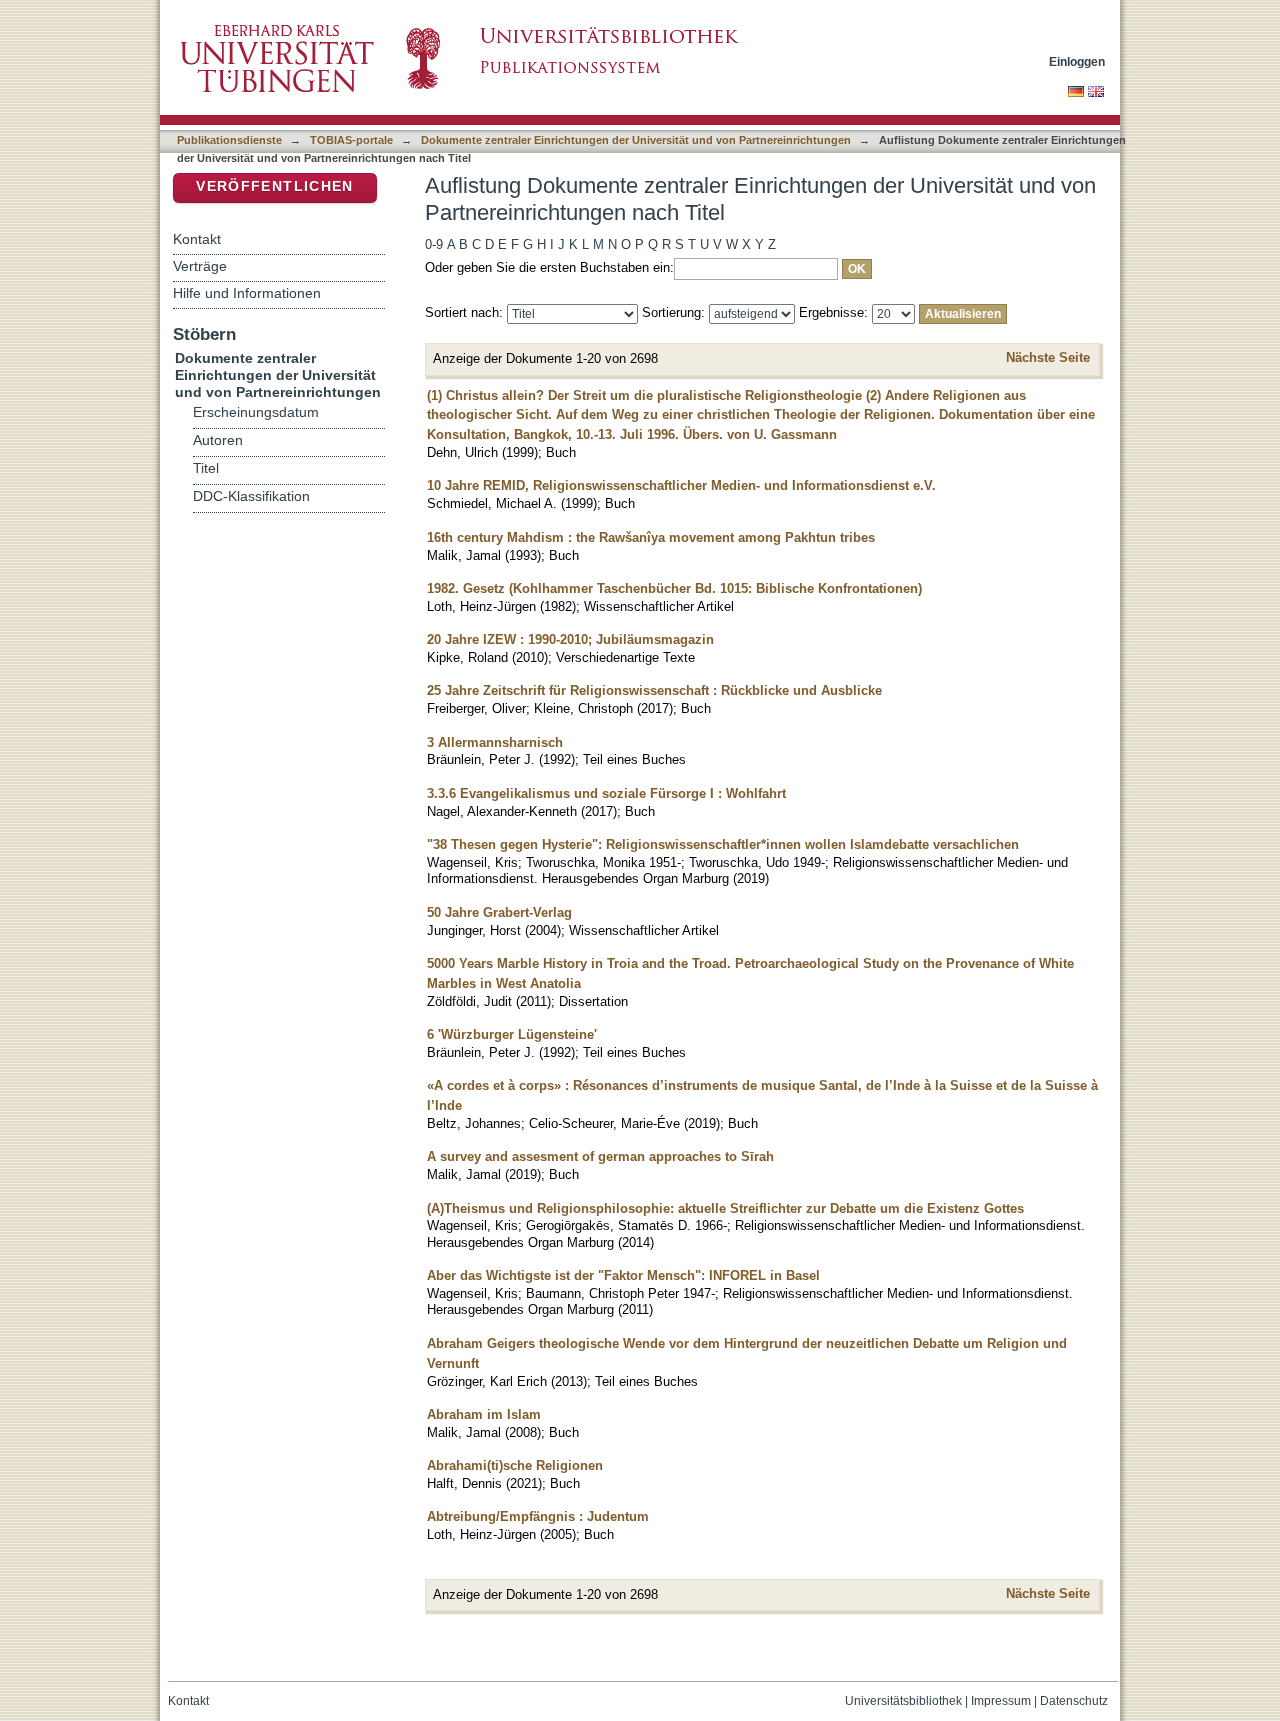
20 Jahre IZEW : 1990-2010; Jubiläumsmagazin (570, 639)
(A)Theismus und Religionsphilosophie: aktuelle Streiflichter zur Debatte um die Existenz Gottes (725, 1208)
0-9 (434, 244)
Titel (206, 468)
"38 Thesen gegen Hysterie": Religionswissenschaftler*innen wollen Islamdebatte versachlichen (723, 844)
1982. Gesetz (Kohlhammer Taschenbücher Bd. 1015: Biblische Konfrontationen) (674, 588)
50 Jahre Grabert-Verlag (499, 912)
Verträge (200, 266)
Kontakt (197, 239)
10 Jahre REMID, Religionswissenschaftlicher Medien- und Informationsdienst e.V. (681, 485)
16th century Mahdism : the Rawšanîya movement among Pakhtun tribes (651, 537)
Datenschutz (1074, 1701)
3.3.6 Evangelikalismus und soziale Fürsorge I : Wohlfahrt (606, 793)
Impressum (1001, 1701)
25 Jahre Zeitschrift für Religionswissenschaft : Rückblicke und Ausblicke (654, 690)
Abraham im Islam (484, 1414)
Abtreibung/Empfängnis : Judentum (538, 1516)
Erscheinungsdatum (256, 412)
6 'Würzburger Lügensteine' (512, 1034)
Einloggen (1077, 61)
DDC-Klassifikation (251, 496)
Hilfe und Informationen (247, 293)
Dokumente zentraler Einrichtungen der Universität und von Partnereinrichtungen (636, 140)
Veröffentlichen (274, 186)
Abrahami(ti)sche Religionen (515, 1465)
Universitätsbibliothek (903, 1701)
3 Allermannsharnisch (495, 742)
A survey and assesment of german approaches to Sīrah (600, 1156)
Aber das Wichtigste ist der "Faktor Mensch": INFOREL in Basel (623, 1275)
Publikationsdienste (229, 140)
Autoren (218, 440)
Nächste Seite (1048, 357)
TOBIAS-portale (351, 140)
